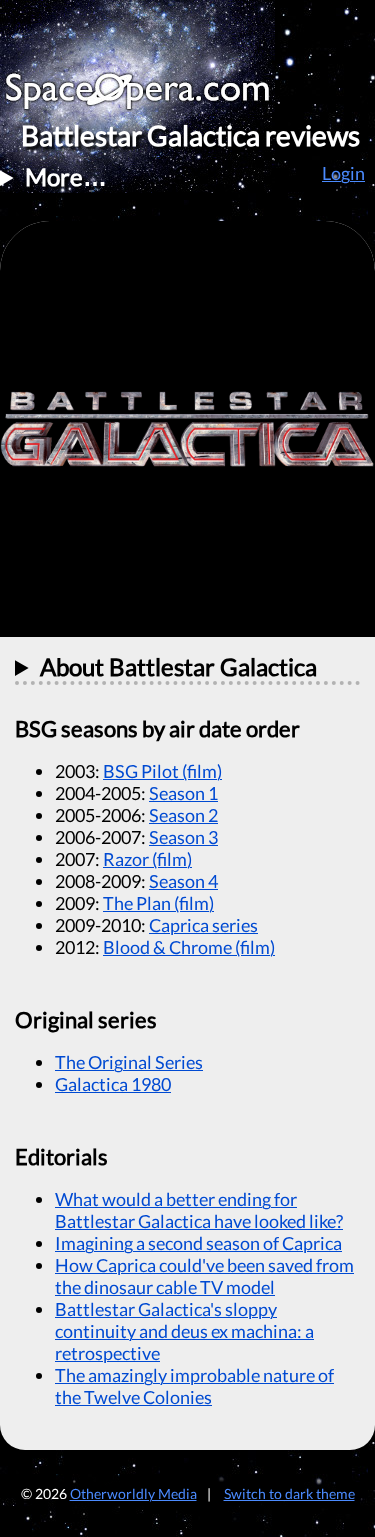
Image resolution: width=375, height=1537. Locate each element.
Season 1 (183, 793)
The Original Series (129, 1062)
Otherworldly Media (133, 1493)
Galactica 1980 (113, 1084)
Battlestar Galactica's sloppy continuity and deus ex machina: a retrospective (184, 1331)
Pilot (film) (162, 771)
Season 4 (183, 881)
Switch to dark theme (289, 1493)
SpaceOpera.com (150, 96)
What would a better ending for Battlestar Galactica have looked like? (199, 1210)
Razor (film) (147, 859)
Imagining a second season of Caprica (198, 1243)
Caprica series (203, 925)
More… (66, 176)
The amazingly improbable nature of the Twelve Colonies (194, 1386)
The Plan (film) (158, 903)
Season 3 (183, 837)
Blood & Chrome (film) (189, 947)
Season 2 (183, 815)
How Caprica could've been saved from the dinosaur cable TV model (204, 1276)
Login (343, 173)
